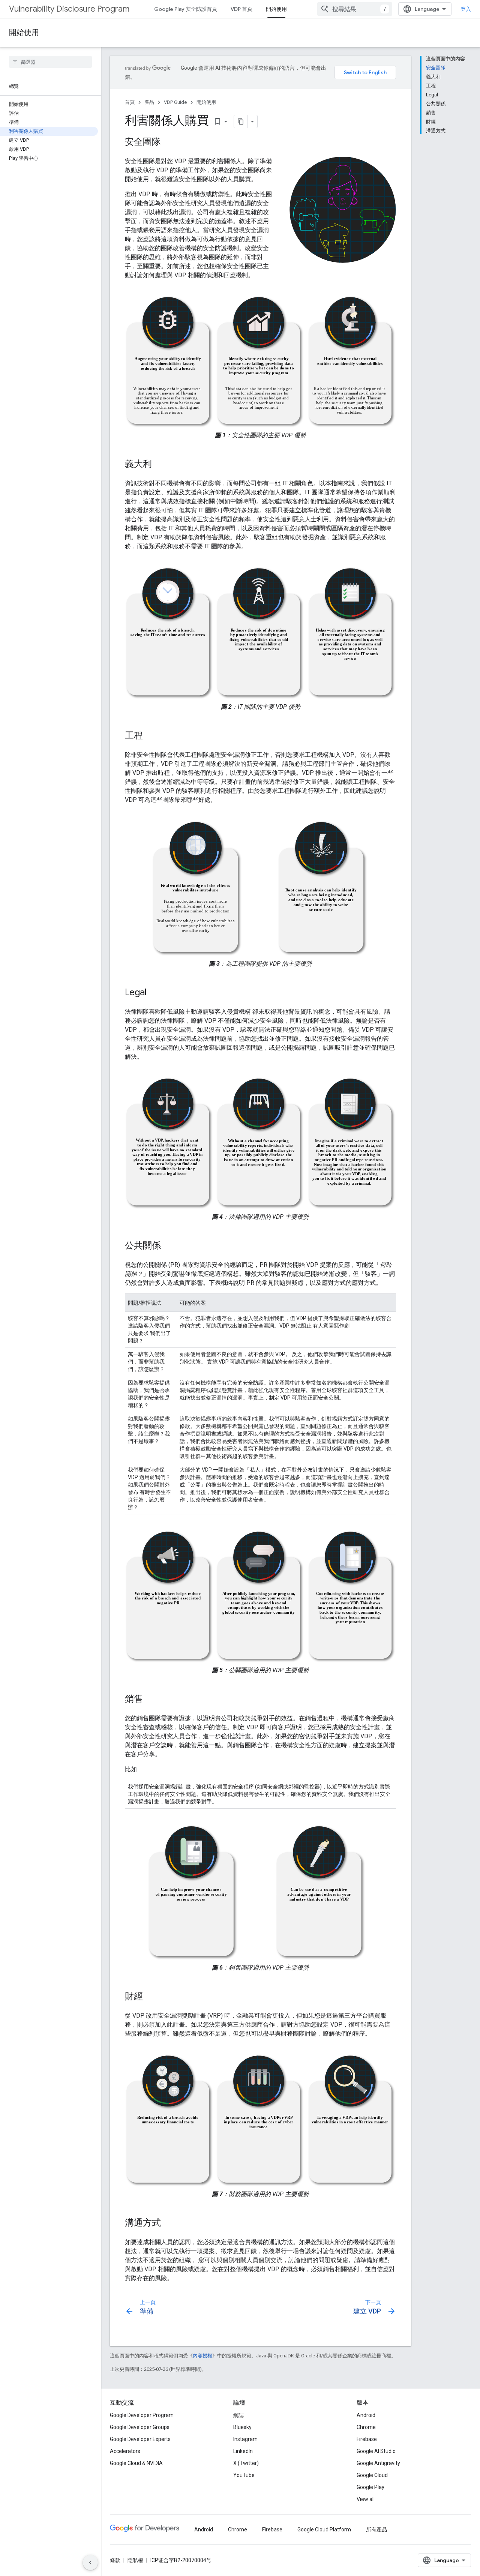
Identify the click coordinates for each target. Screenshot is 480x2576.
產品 (149, 102)
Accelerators (125, 2451)
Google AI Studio (376, 2451)
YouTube (244, 2475)
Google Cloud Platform (324, 2529)
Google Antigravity (378, 2463)
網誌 (238, 2415)
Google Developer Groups (140, 2427)
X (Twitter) (246, 2463)
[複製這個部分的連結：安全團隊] (168, 143)
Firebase (367, 2439)
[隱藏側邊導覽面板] (90, 2562)
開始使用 (276, 9)
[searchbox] (50, 62)
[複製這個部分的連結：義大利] (159, 465)
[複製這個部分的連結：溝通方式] (168, 2223)
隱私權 (135, 2560)
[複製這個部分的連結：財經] (150, 1997)
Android (366, 2415)
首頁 (130, 102)
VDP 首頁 (241, 9)
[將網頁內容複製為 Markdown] (241, 122)
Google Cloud (372, 2475)
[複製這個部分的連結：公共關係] (168, 1246)
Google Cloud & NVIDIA (136, 2463)
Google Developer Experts (140, 2439)
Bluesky (242, 2427)
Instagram (245, 2439)
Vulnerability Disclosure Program (69, 9)
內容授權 (202, 2356)
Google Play (370, 2487)
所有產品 (376, 2529)
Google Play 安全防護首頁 (186, 9)
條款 (115, 2560)
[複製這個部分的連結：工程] (150, 736)
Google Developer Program (142, 2415)
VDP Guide (175, 102)
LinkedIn (243, 2451)
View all (366, 2499)
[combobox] (355, 9)
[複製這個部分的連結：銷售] (150, 1700)
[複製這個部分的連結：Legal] (154, 993)
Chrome (366, 2427)
